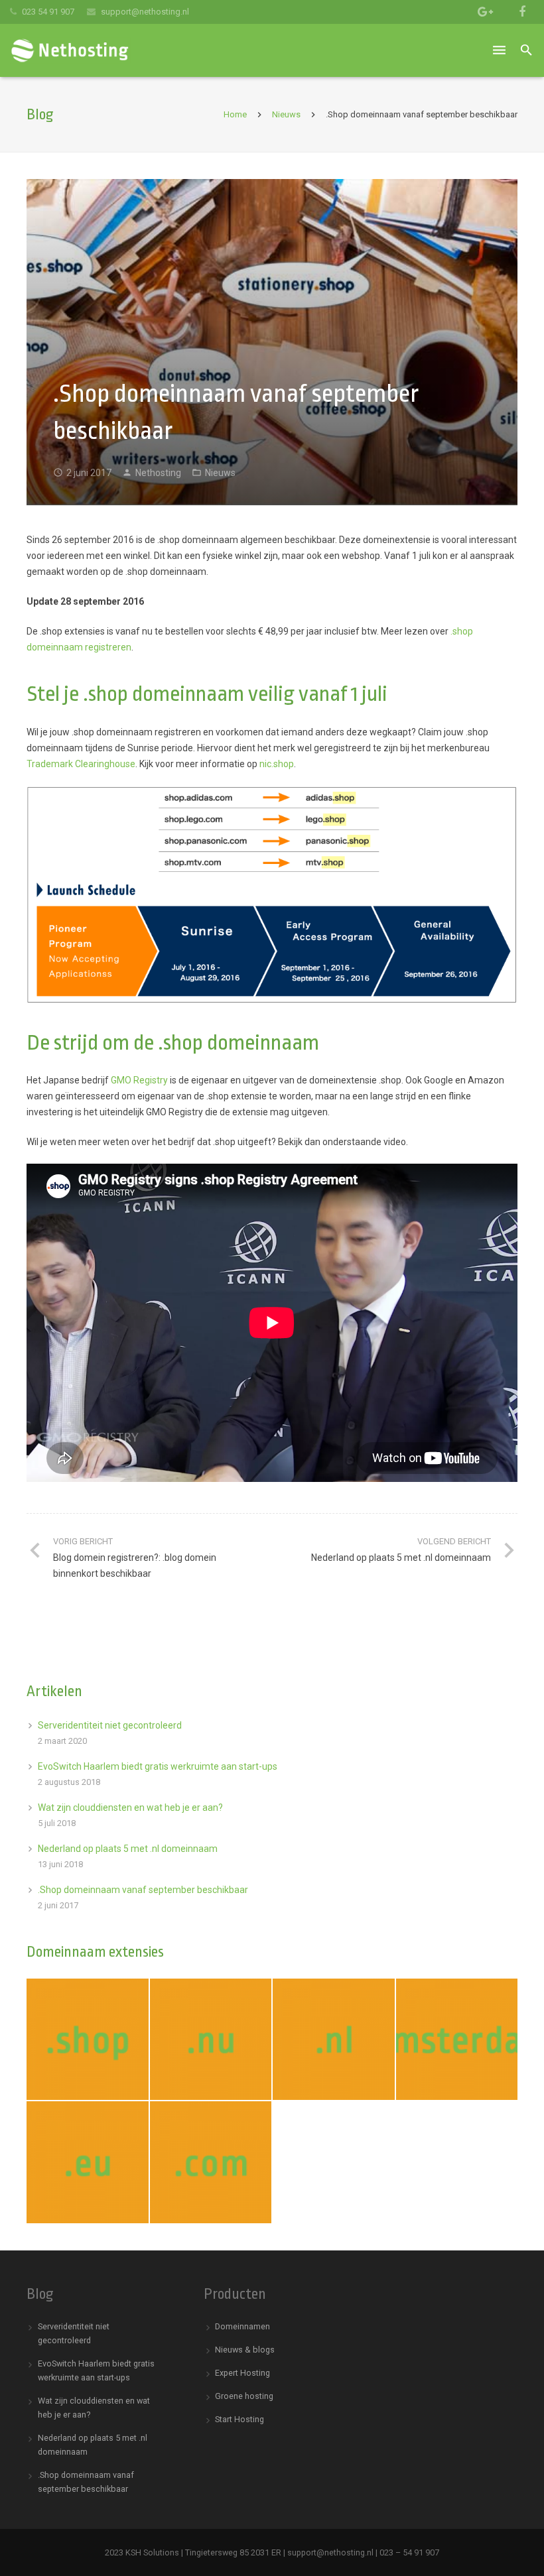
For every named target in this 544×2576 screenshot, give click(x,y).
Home (235, 114)
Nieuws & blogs (245, 2350)
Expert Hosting (242, 2373)
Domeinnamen (242, 2326)
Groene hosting (244, 2396)
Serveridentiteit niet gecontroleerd (110, 1725)
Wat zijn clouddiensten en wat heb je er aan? (130, 1808)
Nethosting (158, 473)
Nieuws (286, 114)
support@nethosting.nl (145, 12)
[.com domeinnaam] (211, 2162)
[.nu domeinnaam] (211, 2040)
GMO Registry (139, 1080)
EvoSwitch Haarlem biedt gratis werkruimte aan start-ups (158, 1766)
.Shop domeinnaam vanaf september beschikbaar (143, 1890)
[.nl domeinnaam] (334, 2040)
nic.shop (277, 764)
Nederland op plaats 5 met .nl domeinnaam (128, 1849)
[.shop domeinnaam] (88, 2040)
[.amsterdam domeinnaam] (457, 2040)
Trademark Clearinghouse (81, 764)
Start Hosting (239, 2419)
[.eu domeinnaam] (88, 2162)
